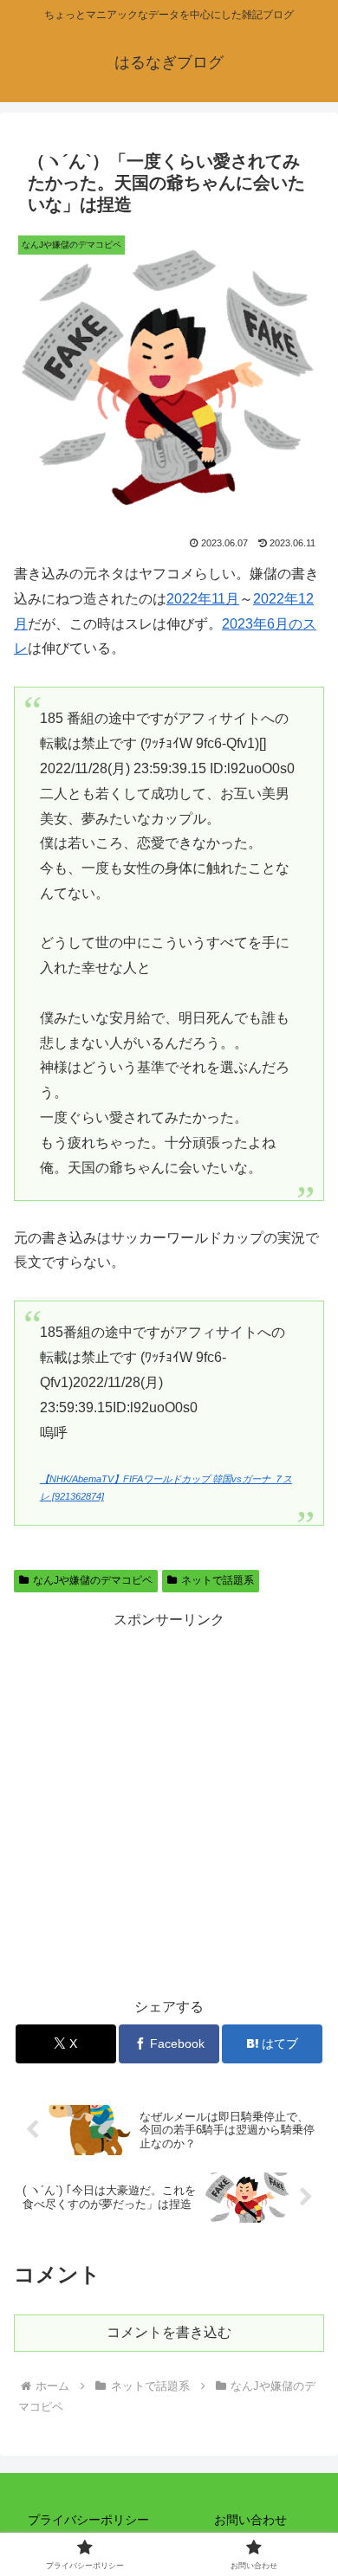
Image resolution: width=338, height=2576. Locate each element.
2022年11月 (203, 599)
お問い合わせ (250, 2520)
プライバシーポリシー (88, 2520)
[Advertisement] (169, 1802)
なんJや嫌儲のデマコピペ (93, 1580)
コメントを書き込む (169, 2332)
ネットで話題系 (218, 1580)
